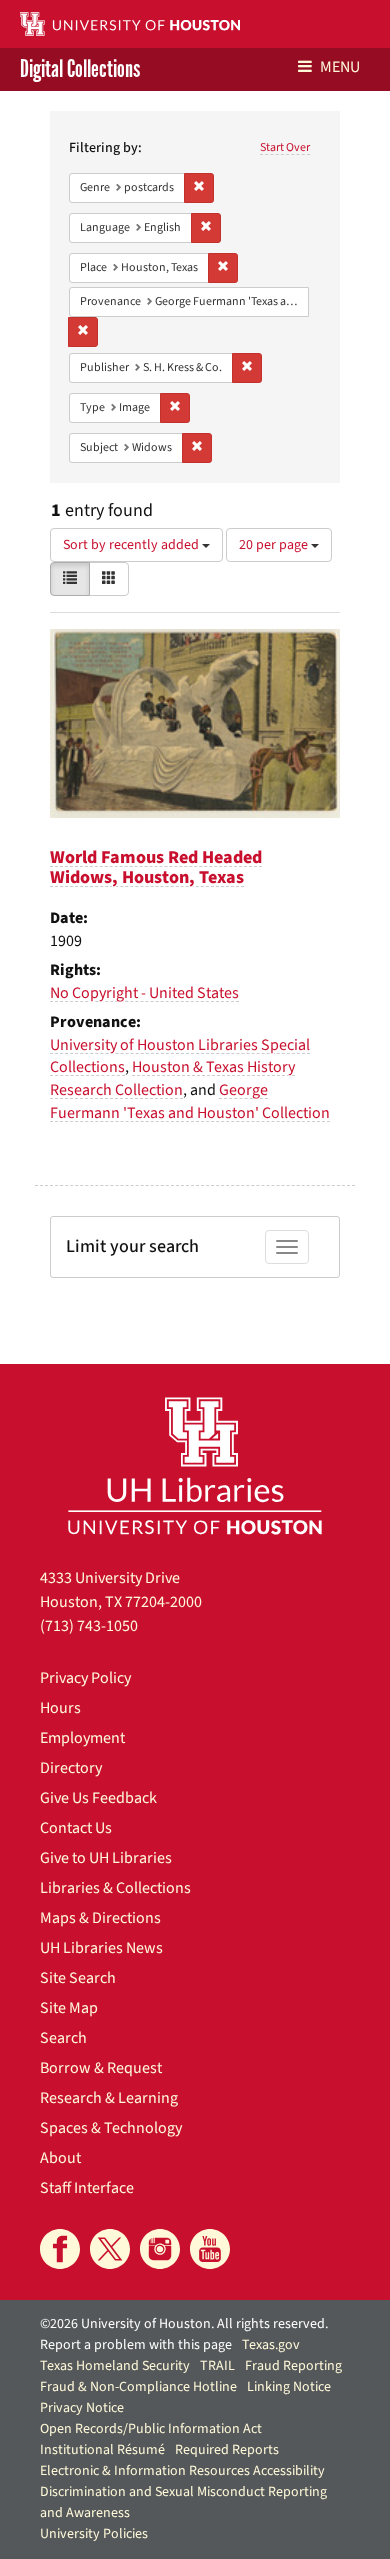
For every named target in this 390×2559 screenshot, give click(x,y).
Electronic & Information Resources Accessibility (182, 2471)
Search (63, 2038)
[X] (110, 2249)
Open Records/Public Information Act (151, 2429)
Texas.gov (271, 2345)
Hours (60, 1708)
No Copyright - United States (144, 993)
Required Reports (227, 2450)
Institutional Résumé (102, 2450)
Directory (71, 1768)
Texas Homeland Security (115, 2366)
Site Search (78, 1978)
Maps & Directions (100, 1918)
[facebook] (60, 2249)
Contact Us (76, 1828)
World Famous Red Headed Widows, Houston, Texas (156, 867)
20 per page (275, 545)
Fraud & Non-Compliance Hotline (138, 2387)
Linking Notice (289, 2387)
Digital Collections (80, 69)
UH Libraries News (101, 1948)
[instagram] (160, 2249)
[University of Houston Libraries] (195, 1465)
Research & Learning (109, 2098)
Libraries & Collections (115, 1888)
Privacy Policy (85, 1678)
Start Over (285, 147)
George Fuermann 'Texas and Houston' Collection (190, 1101)
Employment (82, 1738)
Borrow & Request (101, 2068)
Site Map (69, 2008)
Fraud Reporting (293, 2366)
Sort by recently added (132, 545)
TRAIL (217, 2366)
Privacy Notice (82, 2408)
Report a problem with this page (136, 2345)
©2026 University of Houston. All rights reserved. (184, 2324)
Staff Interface (87, 2188)
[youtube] (210, 2249)
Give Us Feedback (98, 1798)
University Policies (94, 2534)
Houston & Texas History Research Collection (172, 1078)
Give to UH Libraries (106, 1858)
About (60, 2158)
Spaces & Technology (111, 2128)
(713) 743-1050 (89, 1626)
